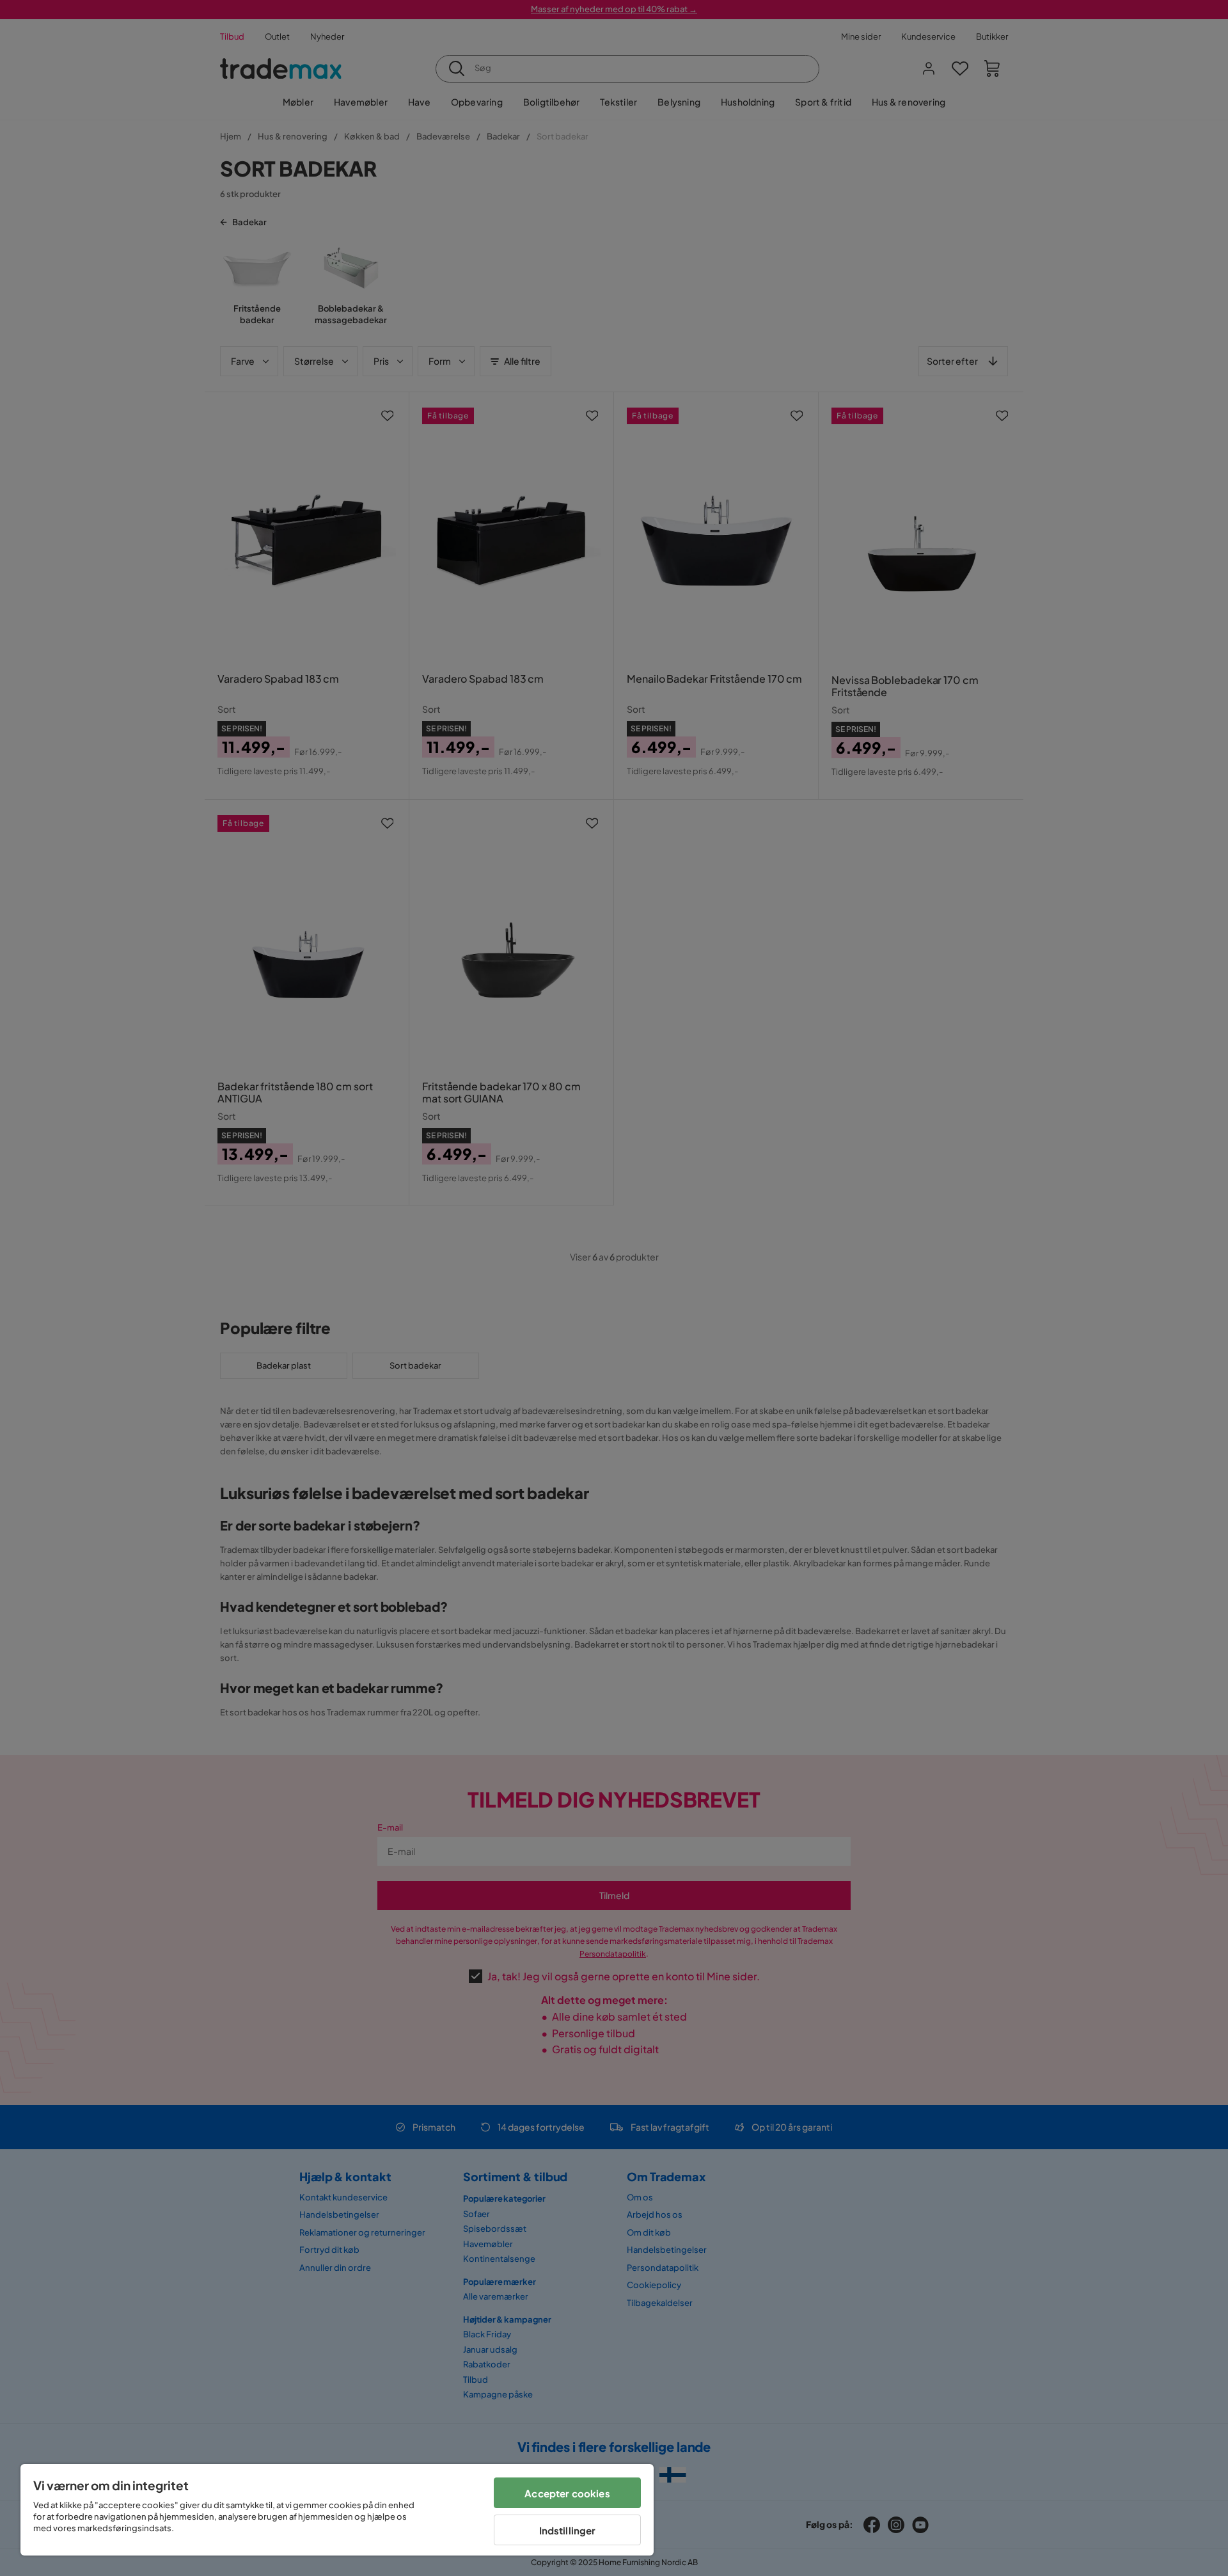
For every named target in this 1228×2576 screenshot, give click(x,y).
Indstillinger (568, 2530)
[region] (337, 2510)
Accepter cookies (567, 2493)
